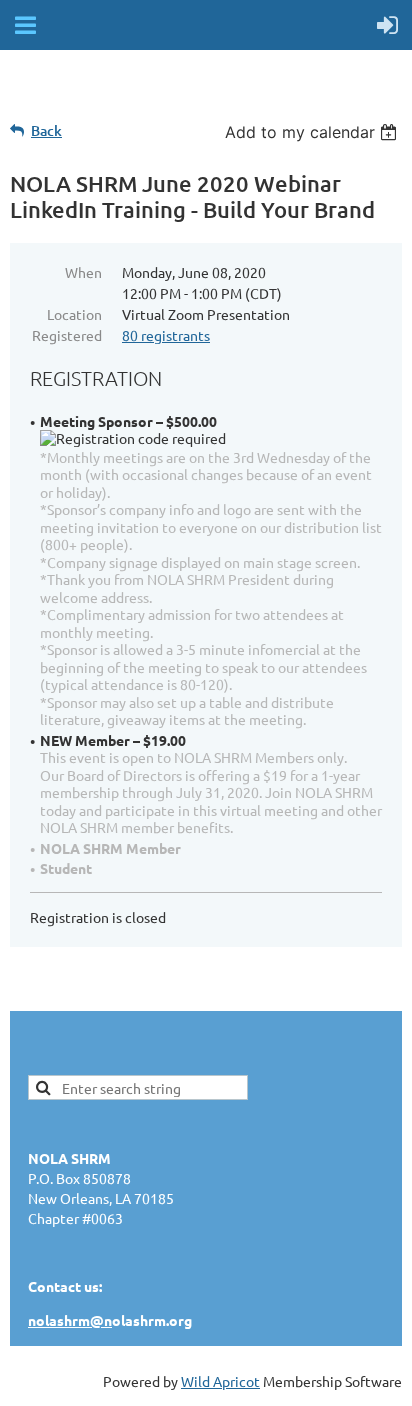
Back (46, 130)
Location (74, 314)
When (83, 272)
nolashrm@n (70, 1320)
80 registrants (166, 335)
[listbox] (313, 132)
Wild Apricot (220, 1381)
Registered (67, 335)
